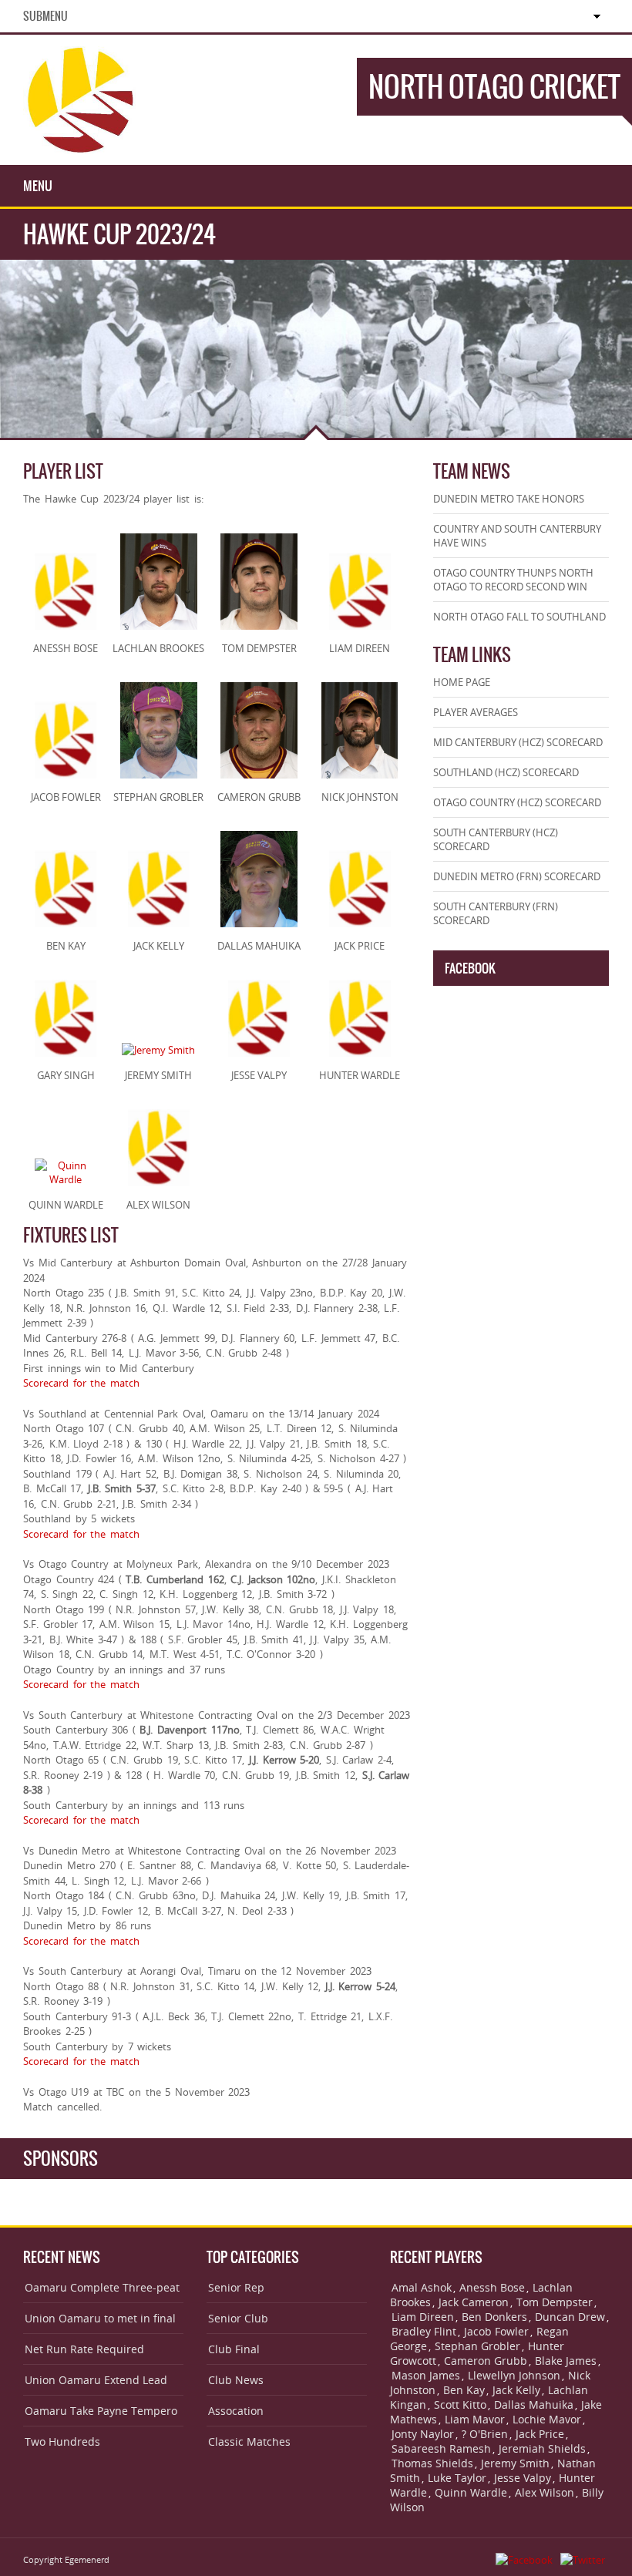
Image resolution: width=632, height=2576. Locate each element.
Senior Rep (236, 2287)
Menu (38, 186)
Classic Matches (249, 2441)
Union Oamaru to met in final (100, 2318)
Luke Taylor (457, 2478)
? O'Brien (485, 2434)
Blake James (566, 2361)
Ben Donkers (494, 2317)
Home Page (462, 682)
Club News (236, 2380)
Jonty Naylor (423, 2434)
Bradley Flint (424, 2331)
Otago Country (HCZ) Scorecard (517, 802)
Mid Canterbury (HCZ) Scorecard (518, 742)
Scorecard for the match (81, 1383)
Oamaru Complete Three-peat (102, 2287)
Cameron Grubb (486, 2361)
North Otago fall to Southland (519, 617)
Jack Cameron (474, 2302)
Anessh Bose (492, 2287)
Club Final (234, 2349)
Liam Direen (423, 2317)
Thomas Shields (432, 2463)
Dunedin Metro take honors (509, 499)
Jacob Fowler (496, 2331)
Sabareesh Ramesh (441, 2448)
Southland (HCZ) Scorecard (506, 772)
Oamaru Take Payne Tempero (101, 2411)
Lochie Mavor (547, 2419)
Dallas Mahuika (534, 2404)
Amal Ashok (422, 2287)
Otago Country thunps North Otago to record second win (513, 580)
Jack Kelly (516, 2390)
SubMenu (45, 16)
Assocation (236, 2411)
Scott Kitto (460, 2404)
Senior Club (238, 2318)
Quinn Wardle (471, 2492)
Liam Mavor (475, 2419)
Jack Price (540, 2434)
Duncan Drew (570, 2317)
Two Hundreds (62, 2441)
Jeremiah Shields (542, 2448)
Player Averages (476, 712)
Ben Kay (464, 2390)
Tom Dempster (555, 2302)
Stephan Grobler (477, 2346)
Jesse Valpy (523, 2478)
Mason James (426, 2375)
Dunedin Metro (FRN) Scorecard (517, 876)
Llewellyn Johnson (514, 2375)
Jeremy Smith (515, 2463)
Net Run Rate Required (84, 2349)
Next (589, 2202)
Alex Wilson (545, 2492)
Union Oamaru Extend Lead (96, 2380)
